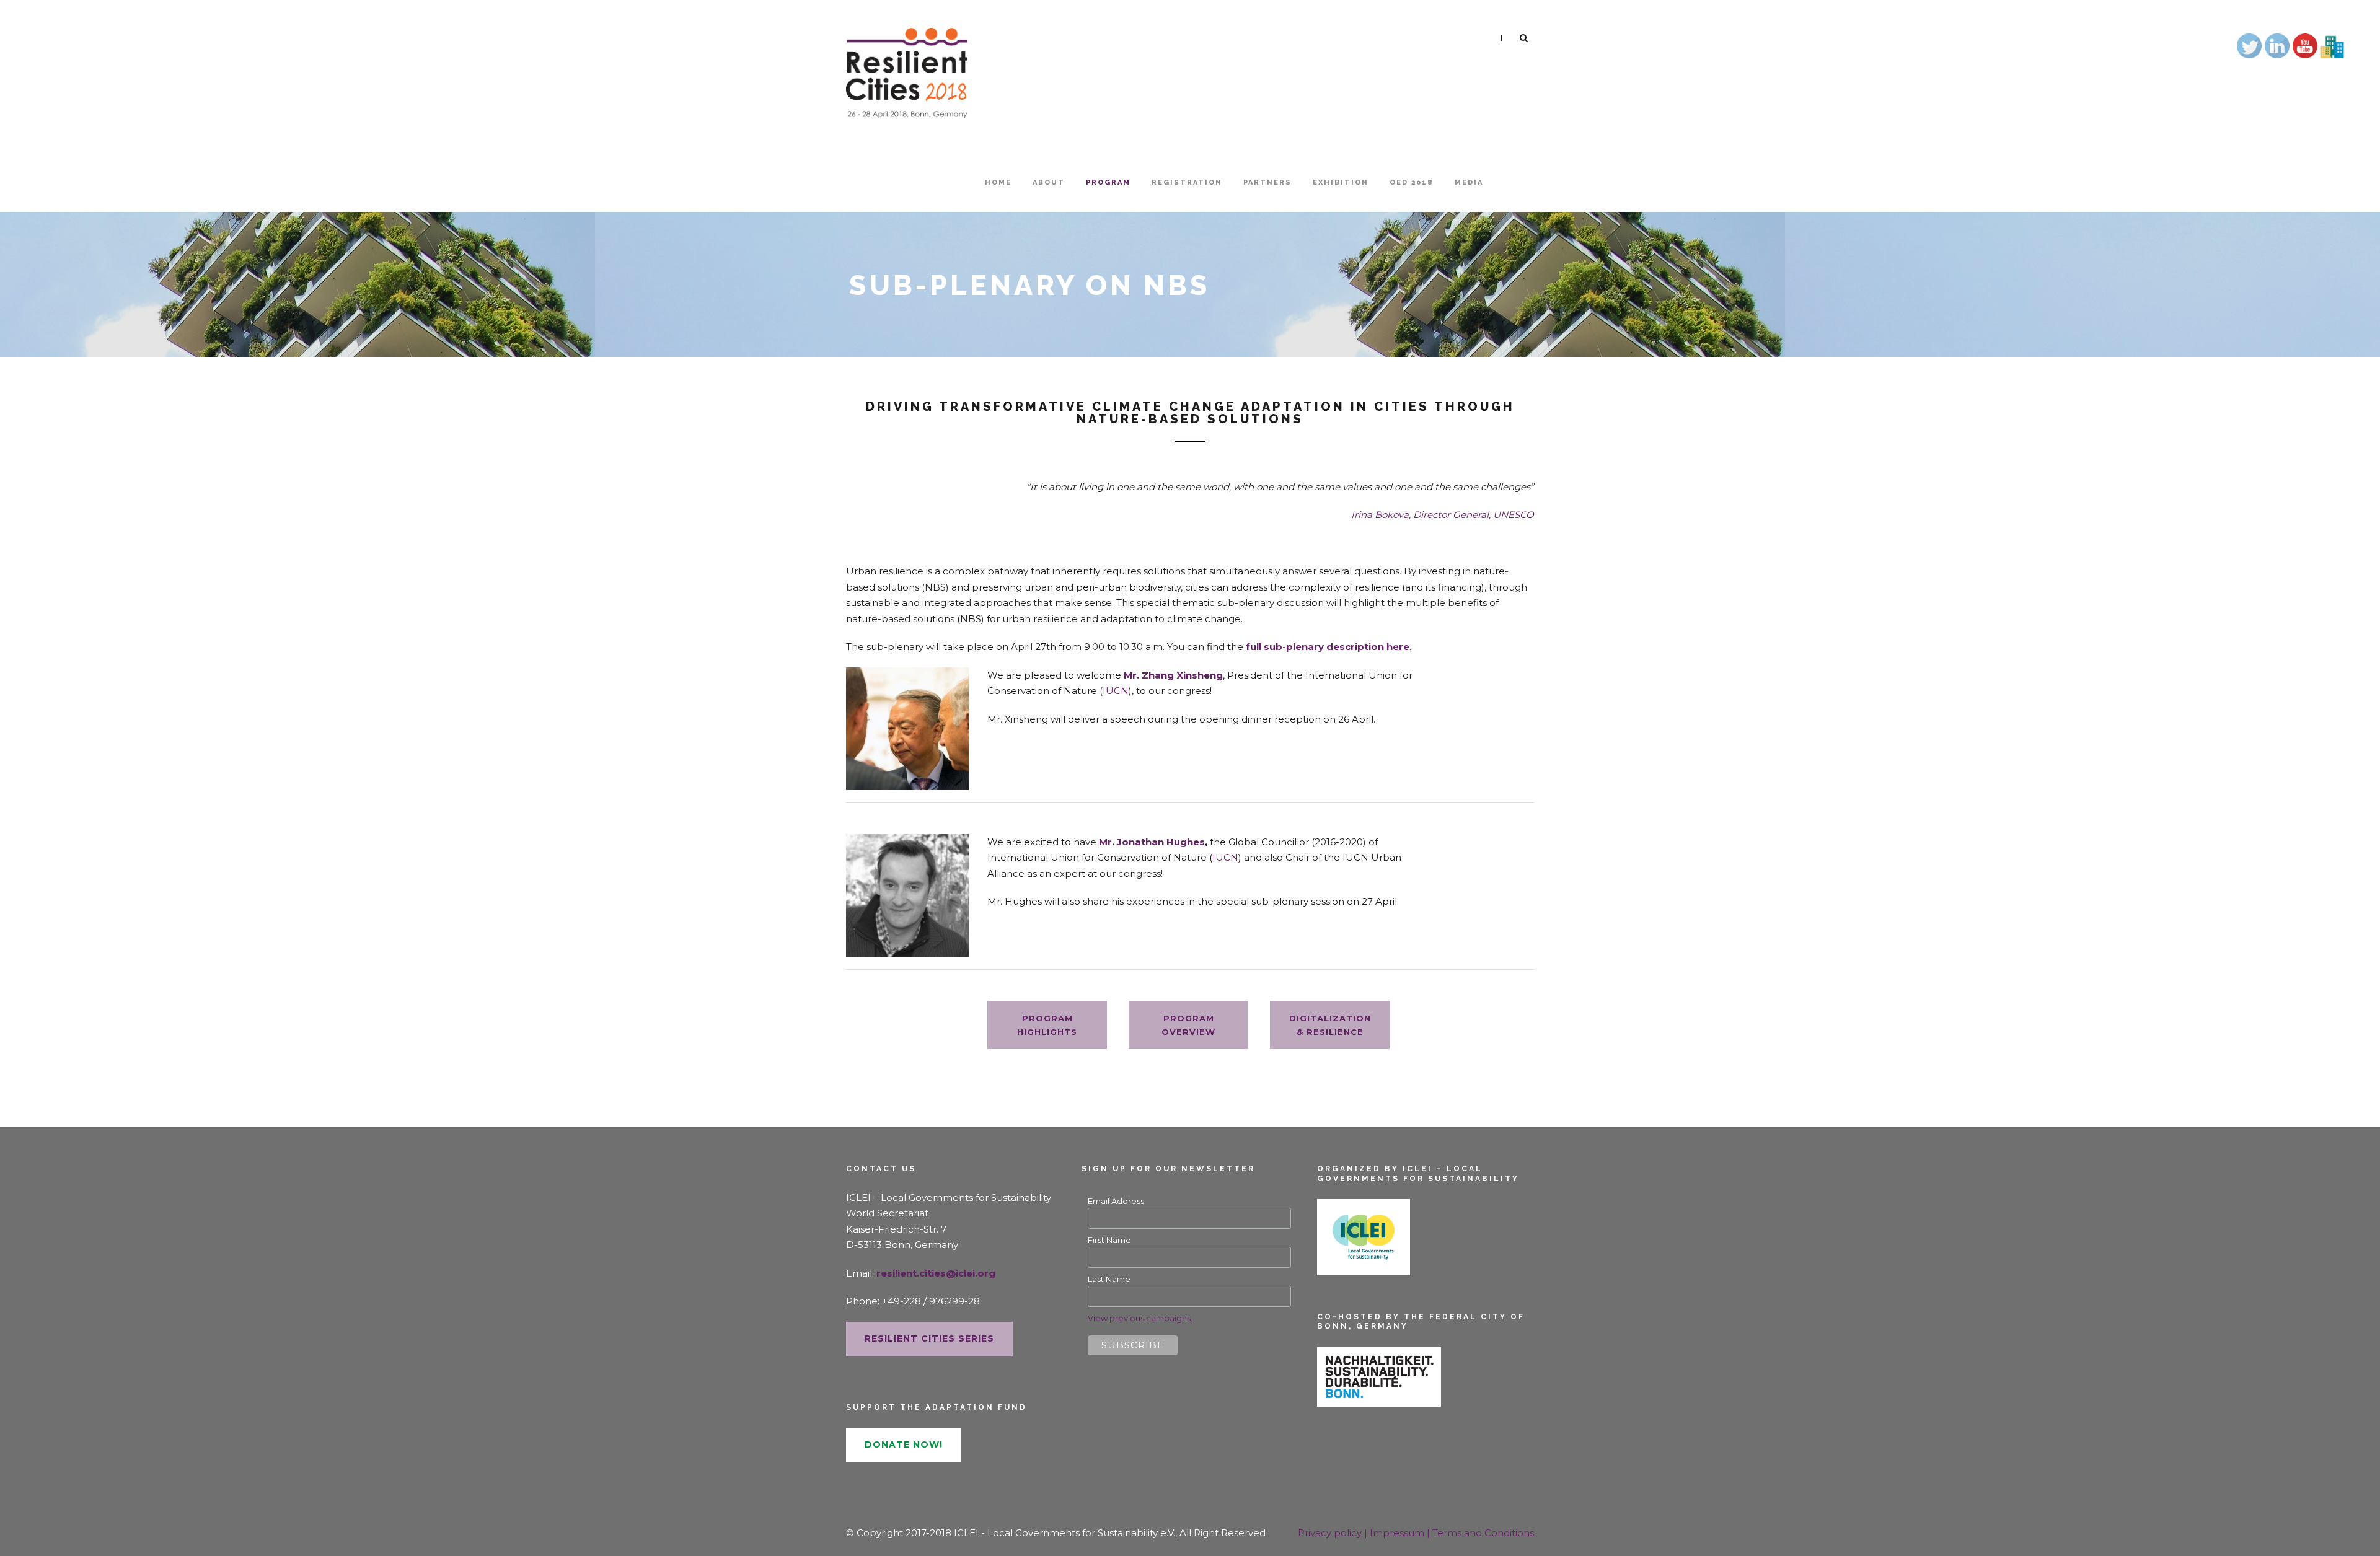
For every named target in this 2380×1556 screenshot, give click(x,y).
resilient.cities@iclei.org (936, 1273)
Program (1108, 182)
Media (1469, 182)
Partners (1267, 182)
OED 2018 (1412, 182)
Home (998, 182)
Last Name (1109, 1279)
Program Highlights (1047, 1025)
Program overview (1188, 1025)
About (1049, 182)
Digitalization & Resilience (1330, 1025)
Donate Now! (904, 1444)
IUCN (1116, 691)
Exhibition (1341, 182)
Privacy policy (1331, 1533)
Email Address (1116, 1201)
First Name (1109, 1240)
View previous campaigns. (1140, 1318)
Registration (1187, 182)
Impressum (1398, 1533)
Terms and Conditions (1483, 1533)
